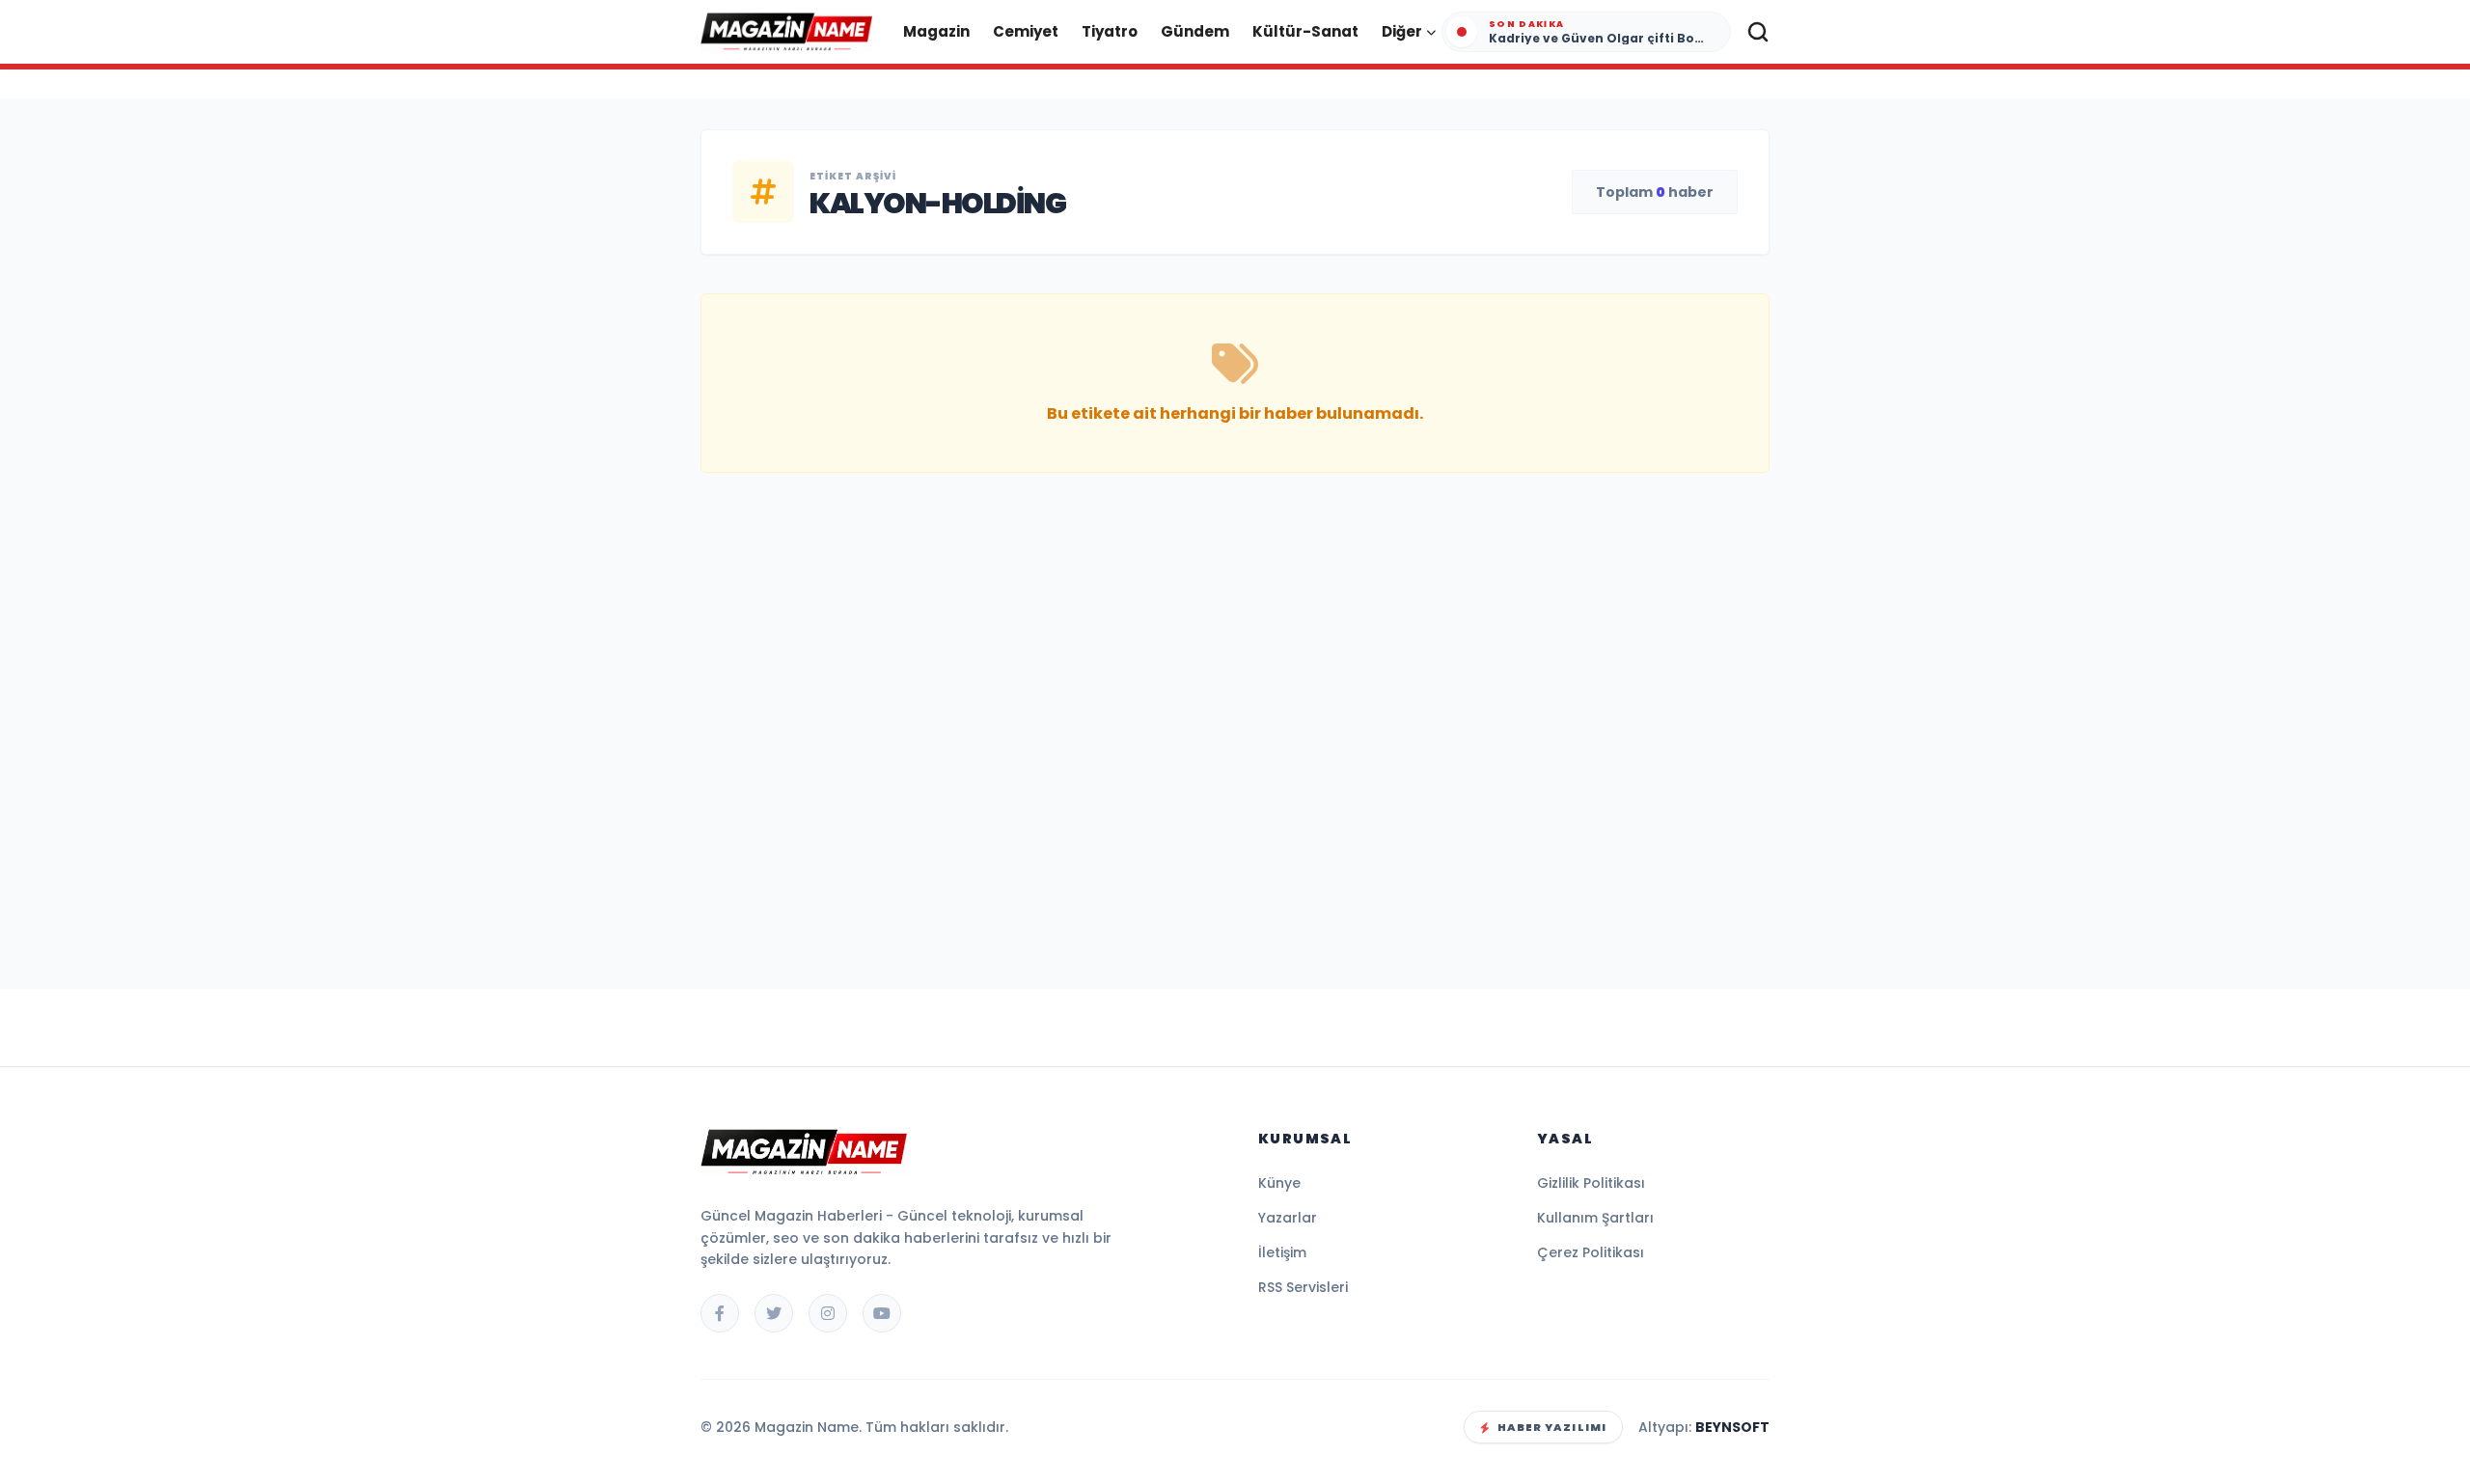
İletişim (1282, 1252)
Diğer (1402, 31)
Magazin (936, 31)
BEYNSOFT (1732, 1427)
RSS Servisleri (1303, 1287)
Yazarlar (1288, 1218)
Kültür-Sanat (1305, 31)
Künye (1279, 1183)
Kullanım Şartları (1595, 1218)
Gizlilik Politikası (1591, 1183)
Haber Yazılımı (1552, 1427)
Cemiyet (1026, 31)
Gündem (1195, 31)
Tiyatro (1110, 31)
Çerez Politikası (1591, 1252)
